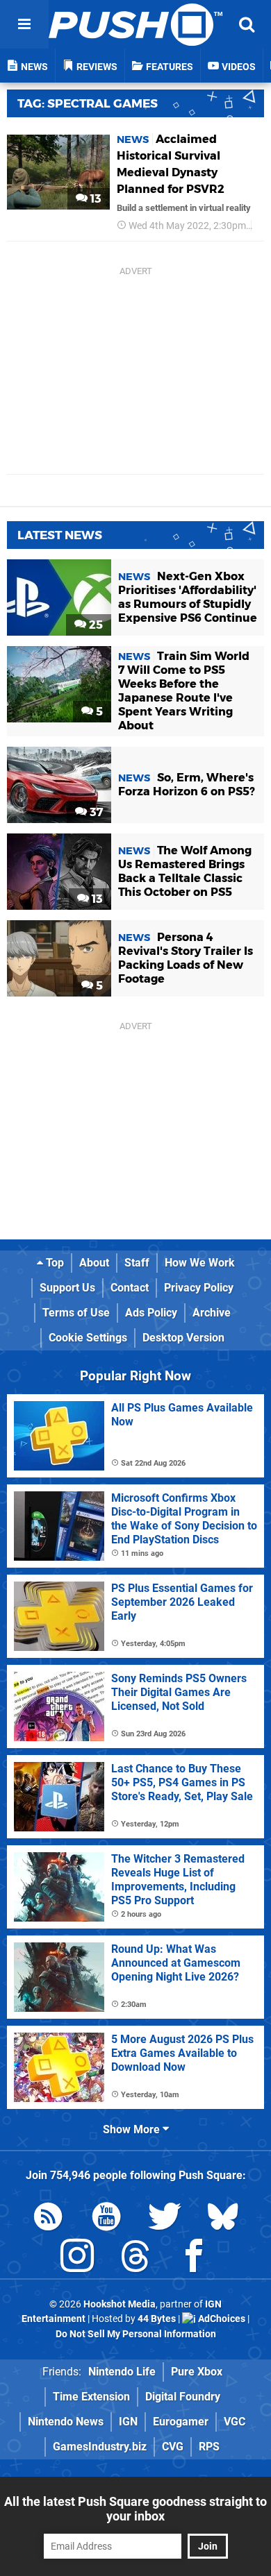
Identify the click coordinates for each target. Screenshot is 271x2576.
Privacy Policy (199, 1288)
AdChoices (221, 2319)
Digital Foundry (183, 2397)
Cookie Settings (88, 1338)
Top (54, 1263)
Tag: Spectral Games (88, 103)
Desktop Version (183, 1338)
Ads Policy (151, 1313)
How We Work (200, 1263)
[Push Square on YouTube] (106, 2219)
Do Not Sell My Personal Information (136, 2334)
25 (95, 625)
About (94, 1263)
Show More (133, 2129)
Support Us (67, 1288)
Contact (130, 1288)
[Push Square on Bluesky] (223, 2219)
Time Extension (91, 2397)
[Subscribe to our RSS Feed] (48, 2219)
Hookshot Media (120, 2304)
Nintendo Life (122, 2372)
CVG (173, 2447)
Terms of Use (76, 1313)
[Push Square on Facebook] (194, 2259)
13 (95, 199)
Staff (137, 1263)
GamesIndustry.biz (100, 2447)
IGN (128, 2422)
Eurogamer (181, 2422)
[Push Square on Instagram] (77, 2259)
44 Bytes (157, 2319)
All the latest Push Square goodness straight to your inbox (135, 2509)
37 (95, 812)
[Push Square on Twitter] (165, 2219)
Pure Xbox (197, 2372)
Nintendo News (66, 2422)
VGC (235, 2422)
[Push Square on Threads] (135, 2259)
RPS (209, 2447)
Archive (212, 1313)
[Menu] (24, 24)
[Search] (247, 24)
